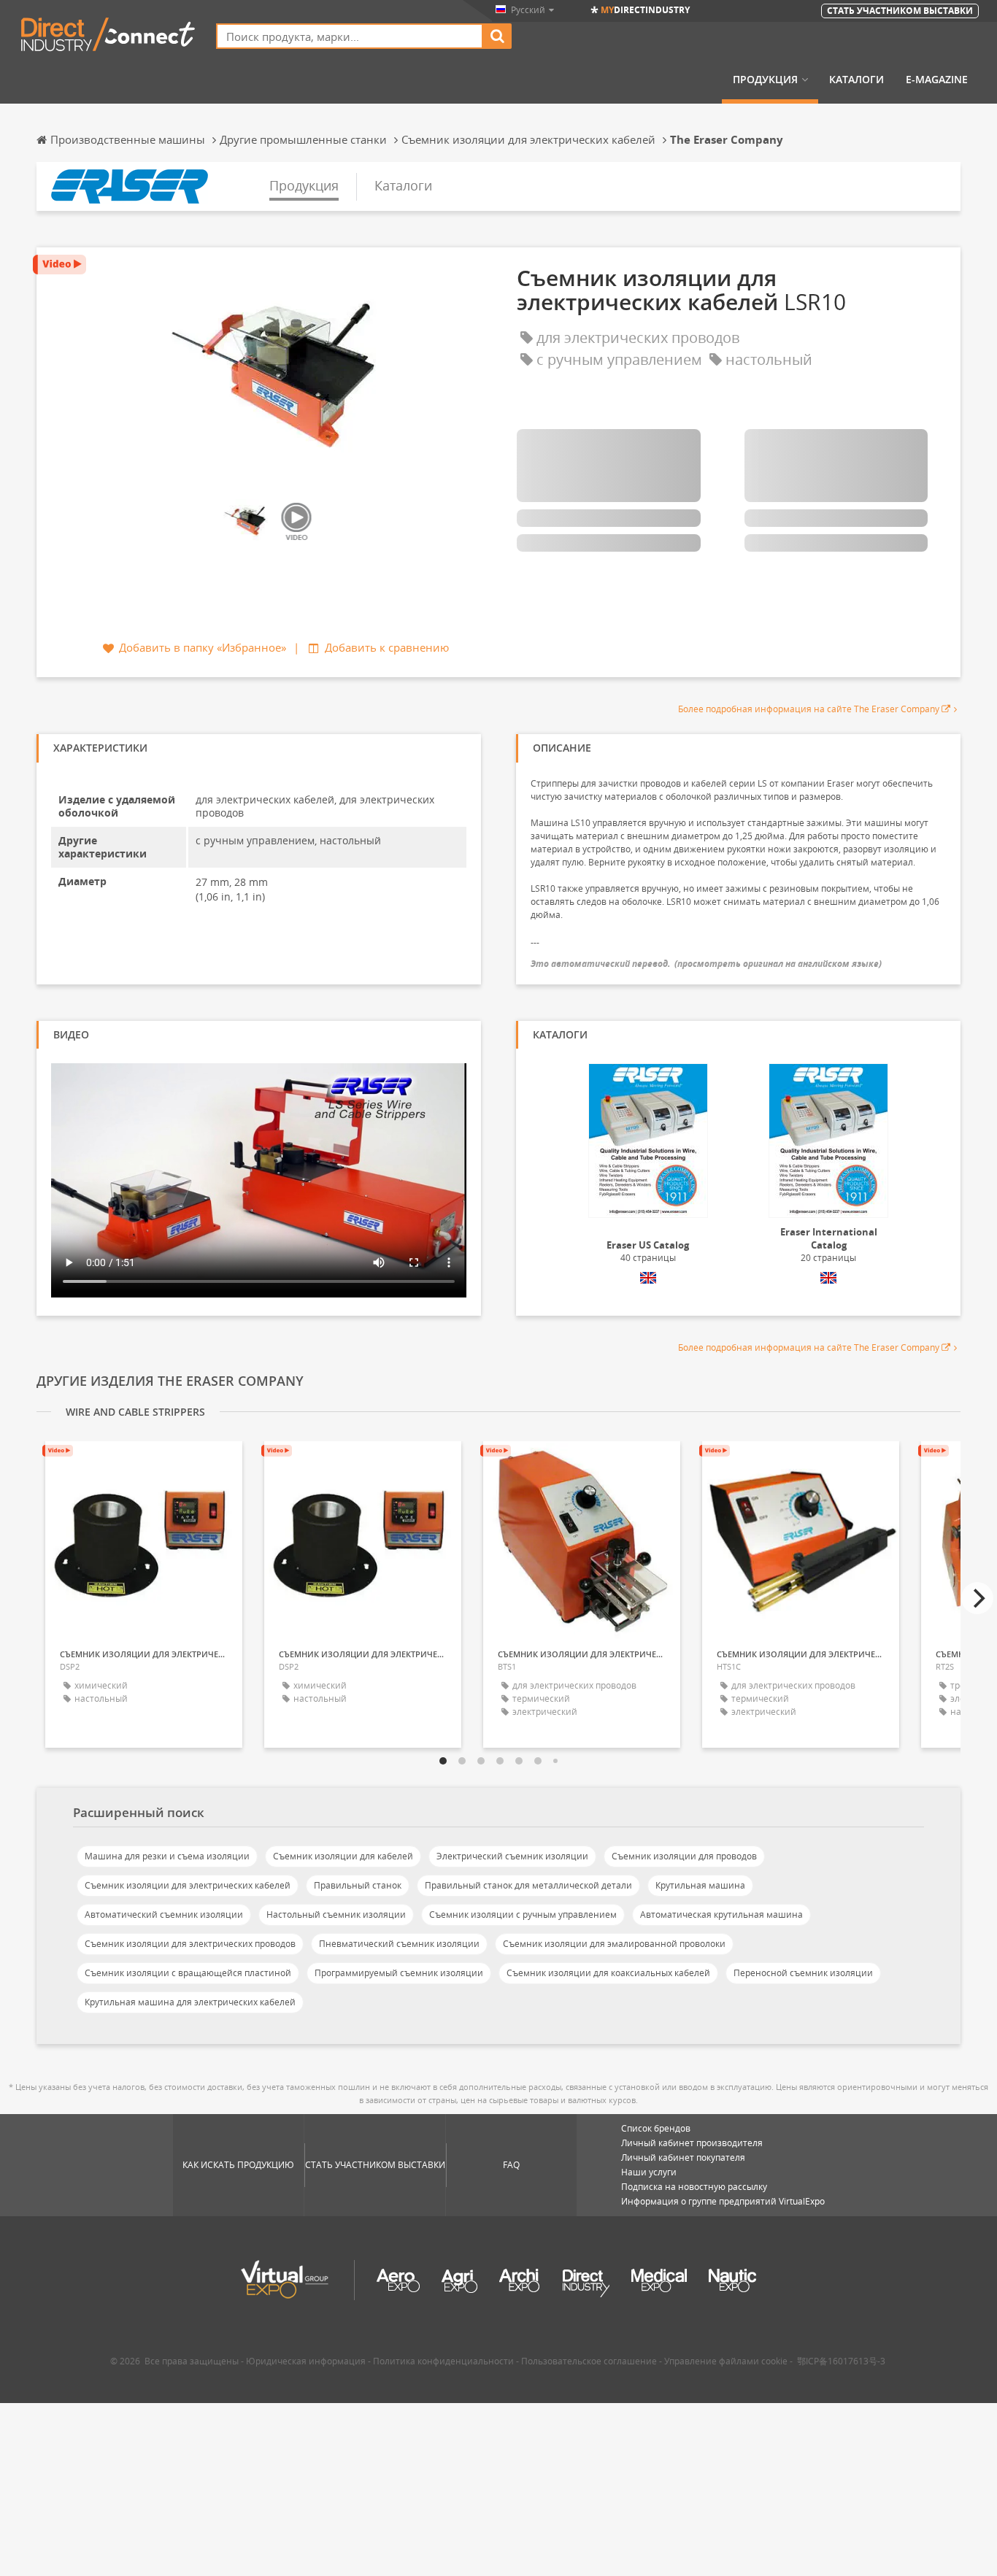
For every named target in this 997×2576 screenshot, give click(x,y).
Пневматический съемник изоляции (399, 1944)
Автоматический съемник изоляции (164, 1914)
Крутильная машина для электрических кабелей (190, 2002)
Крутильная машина (700, 1885)
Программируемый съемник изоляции (399, 1973)
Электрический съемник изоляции (512, 1856)
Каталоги (857, 80)
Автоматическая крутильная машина (721, 1914)
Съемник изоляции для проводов (684, 1856)
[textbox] (350, 36)
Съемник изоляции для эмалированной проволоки (614, 1944)
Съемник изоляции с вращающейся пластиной (188, 1973)
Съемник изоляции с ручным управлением (523, 1914)
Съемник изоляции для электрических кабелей (188, 1885)
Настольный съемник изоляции (336, 1914)
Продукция (765, 80)
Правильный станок (358, 1885)
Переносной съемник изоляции (803, 1973)
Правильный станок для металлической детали (528, 1885)
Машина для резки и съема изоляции (167, 1856)
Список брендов (656, 2128)
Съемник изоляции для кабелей (343, 1856)
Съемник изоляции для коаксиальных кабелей (608, 1973)
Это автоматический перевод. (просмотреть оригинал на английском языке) (706, 964)
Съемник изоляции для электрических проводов (190, 1944)
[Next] (977, 1598)
